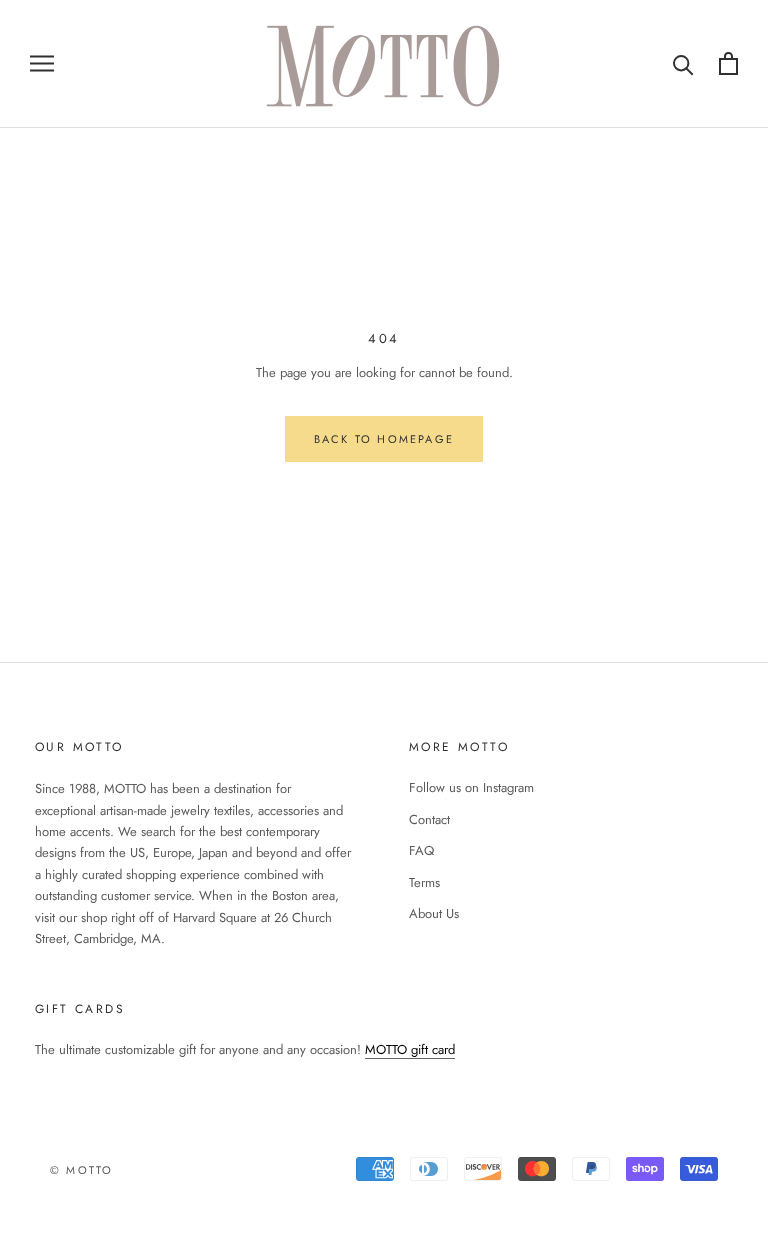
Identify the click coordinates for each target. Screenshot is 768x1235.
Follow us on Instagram (471, 787)
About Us (434, 913)
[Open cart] (728, 63)
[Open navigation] (42, 63)
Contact (429, 819)
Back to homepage (384, 439)
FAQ (421, 850)
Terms (424, 882)
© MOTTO (81, 1170)
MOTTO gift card (410, 1049)
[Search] (683, 63)
